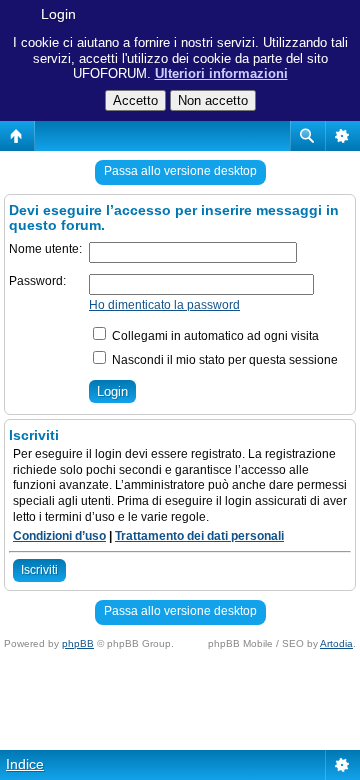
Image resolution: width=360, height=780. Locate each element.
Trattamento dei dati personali (199, 536)
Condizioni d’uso (59, 536)
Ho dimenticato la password (164, 305)
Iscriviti (39, 570)
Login (58, 14)
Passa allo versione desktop (180, 171)
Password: (37, 281)
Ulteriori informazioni (221, 73)
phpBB (78, 643)
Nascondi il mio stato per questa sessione (223, 360)
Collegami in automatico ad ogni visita (214, 336)
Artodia (336, 643)
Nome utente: (45, 249)
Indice (25, 764)
